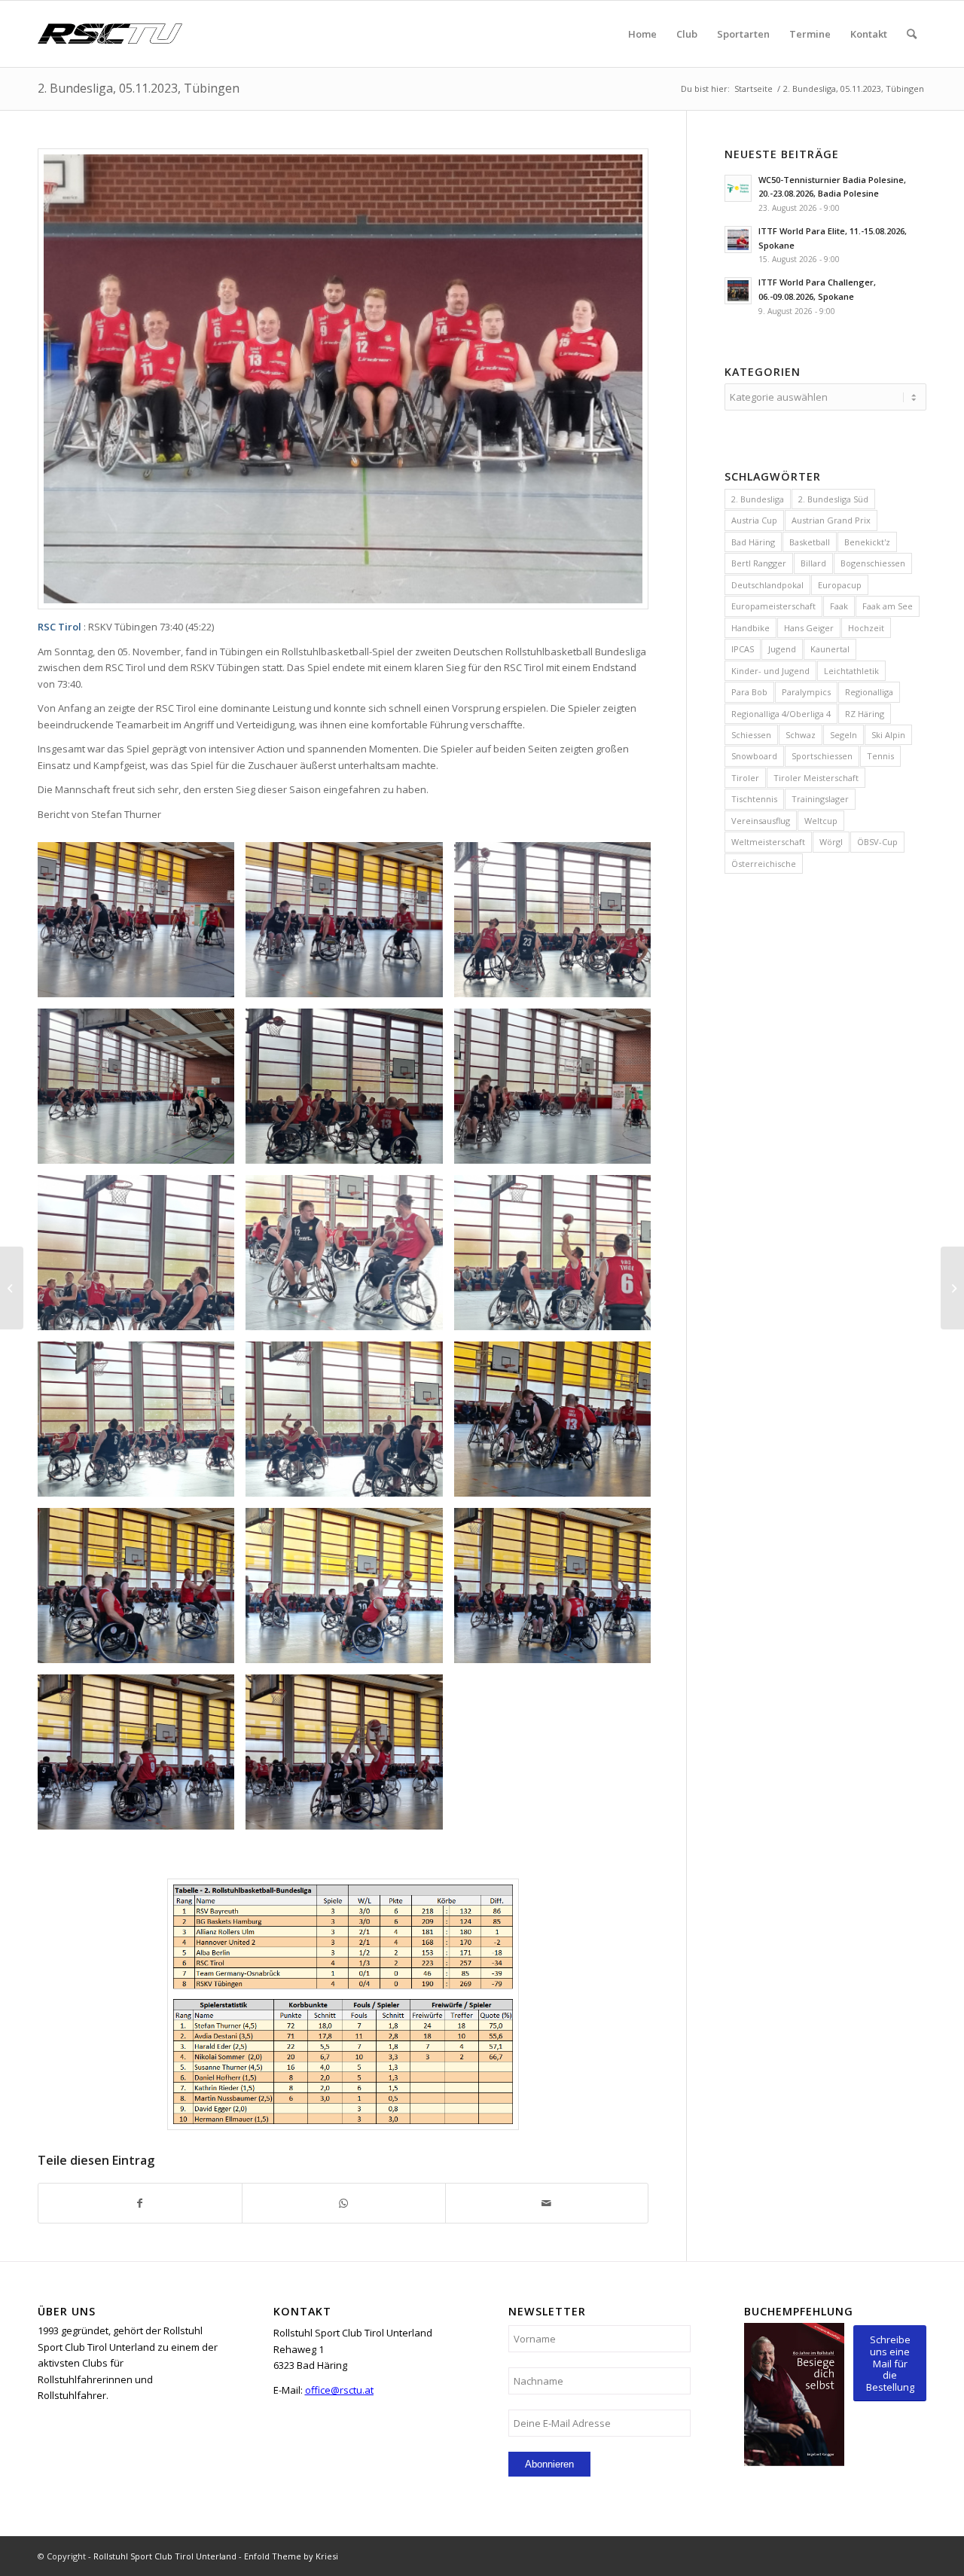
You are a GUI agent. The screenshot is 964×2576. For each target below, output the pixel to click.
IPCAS (743, 649)
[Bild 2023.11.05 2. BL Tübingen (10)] (142, 1425)
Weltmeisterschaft (768, 842)
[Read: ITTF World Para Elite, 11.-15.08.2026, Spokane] (738, 240)
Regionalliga (869, 692)
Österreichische (764, 864)
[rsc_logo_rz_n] (110, 34)
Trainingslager (820, 799)
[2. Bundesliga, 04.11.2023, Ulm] (12, 1288)
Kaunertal (830, 649)
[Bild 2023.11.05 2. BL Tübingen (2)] (349, 925)
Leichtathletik (851, 671)
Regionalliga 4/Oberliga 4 (781, 714)
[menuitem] (642, 34)
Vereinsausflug (761, 821)
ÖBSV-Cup (877, 842)
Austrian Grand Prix (831, 520)
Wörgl (831, 842)
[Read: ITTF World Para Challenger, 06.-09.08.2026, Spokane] (738, 291)
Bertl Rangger (759, 563)
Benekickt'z (867, 542)
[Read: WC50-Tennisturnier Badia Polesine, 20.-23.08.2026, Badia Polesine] (738, 188)
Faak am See (888, 606)
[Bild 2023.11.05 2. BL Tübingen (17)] (349, 1758)
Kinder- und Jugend (770, 671)
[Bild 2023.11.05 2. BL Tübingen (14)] (349, 1591)
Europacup (840, 585)
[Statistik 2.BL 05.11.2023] (343, 2004)
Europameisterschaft (773, 606)
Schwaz (801, 735)
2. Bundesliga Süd (833, 499)
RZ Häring (865, 714)
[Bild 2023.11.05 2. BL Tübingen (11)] (349, 1425)
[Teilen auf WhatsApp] (344, 2203)
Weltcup (821, 821)
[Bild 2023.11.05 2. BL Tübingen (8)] (349, 1258)
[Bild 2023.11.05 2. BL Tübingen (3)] (558, 925)
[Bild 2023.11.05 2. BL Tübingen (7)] (142, 1258)
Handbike (750, 628)
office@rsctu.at (339, 2390)
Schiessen (751, 735)
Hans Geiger (809, 628)
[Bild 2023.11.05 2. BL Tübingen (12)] (558, 1425)
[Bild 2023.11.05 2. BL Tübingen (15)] (558, 1591)
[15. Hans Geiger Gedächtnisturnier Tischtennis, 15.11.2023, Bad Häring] (952, 1288)
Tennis (880, 756)
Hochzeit (866, 628)
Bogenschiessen (873, 563)
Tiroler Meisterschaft (816, 778)
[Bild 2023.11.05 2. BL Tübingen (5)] (349, 1092)
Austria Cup (754, 520)
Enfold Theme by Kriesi (291, 2556)
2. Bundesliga (758, 499)
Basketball (810, 542)
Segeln (843, 735)
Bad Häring (753, 542)
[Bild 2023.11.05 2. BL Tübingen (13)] (142, 1591)
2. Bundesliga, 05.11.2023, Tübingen (139, 88)
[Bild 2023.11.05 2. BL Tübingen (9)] (558, 1258)
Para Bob (749, 692)
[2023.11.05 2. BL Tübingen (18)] (343, 379)
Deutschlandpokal (767, 585)
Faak (839, 606)
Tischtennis (754, 799)
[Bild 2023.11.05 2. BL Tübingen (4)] (142, 1092)
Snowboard (754, 756)
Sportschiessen (822, 756)
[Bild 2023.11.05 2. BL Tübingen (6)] (558, 1092)
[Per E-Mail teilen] (547, 2203)
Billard (813, 563)
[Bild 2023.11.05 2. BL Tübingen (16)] (142, 1758)
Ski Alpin (888, 735)
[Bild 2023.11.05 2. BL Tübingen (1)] (142, 925)
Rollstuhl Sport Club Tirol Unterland (165, 2556)
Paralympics (806, 692)
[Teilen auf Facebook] (140, 2203)
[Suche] (912, 34)
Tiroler (745, 778)
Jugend (782, 649)
